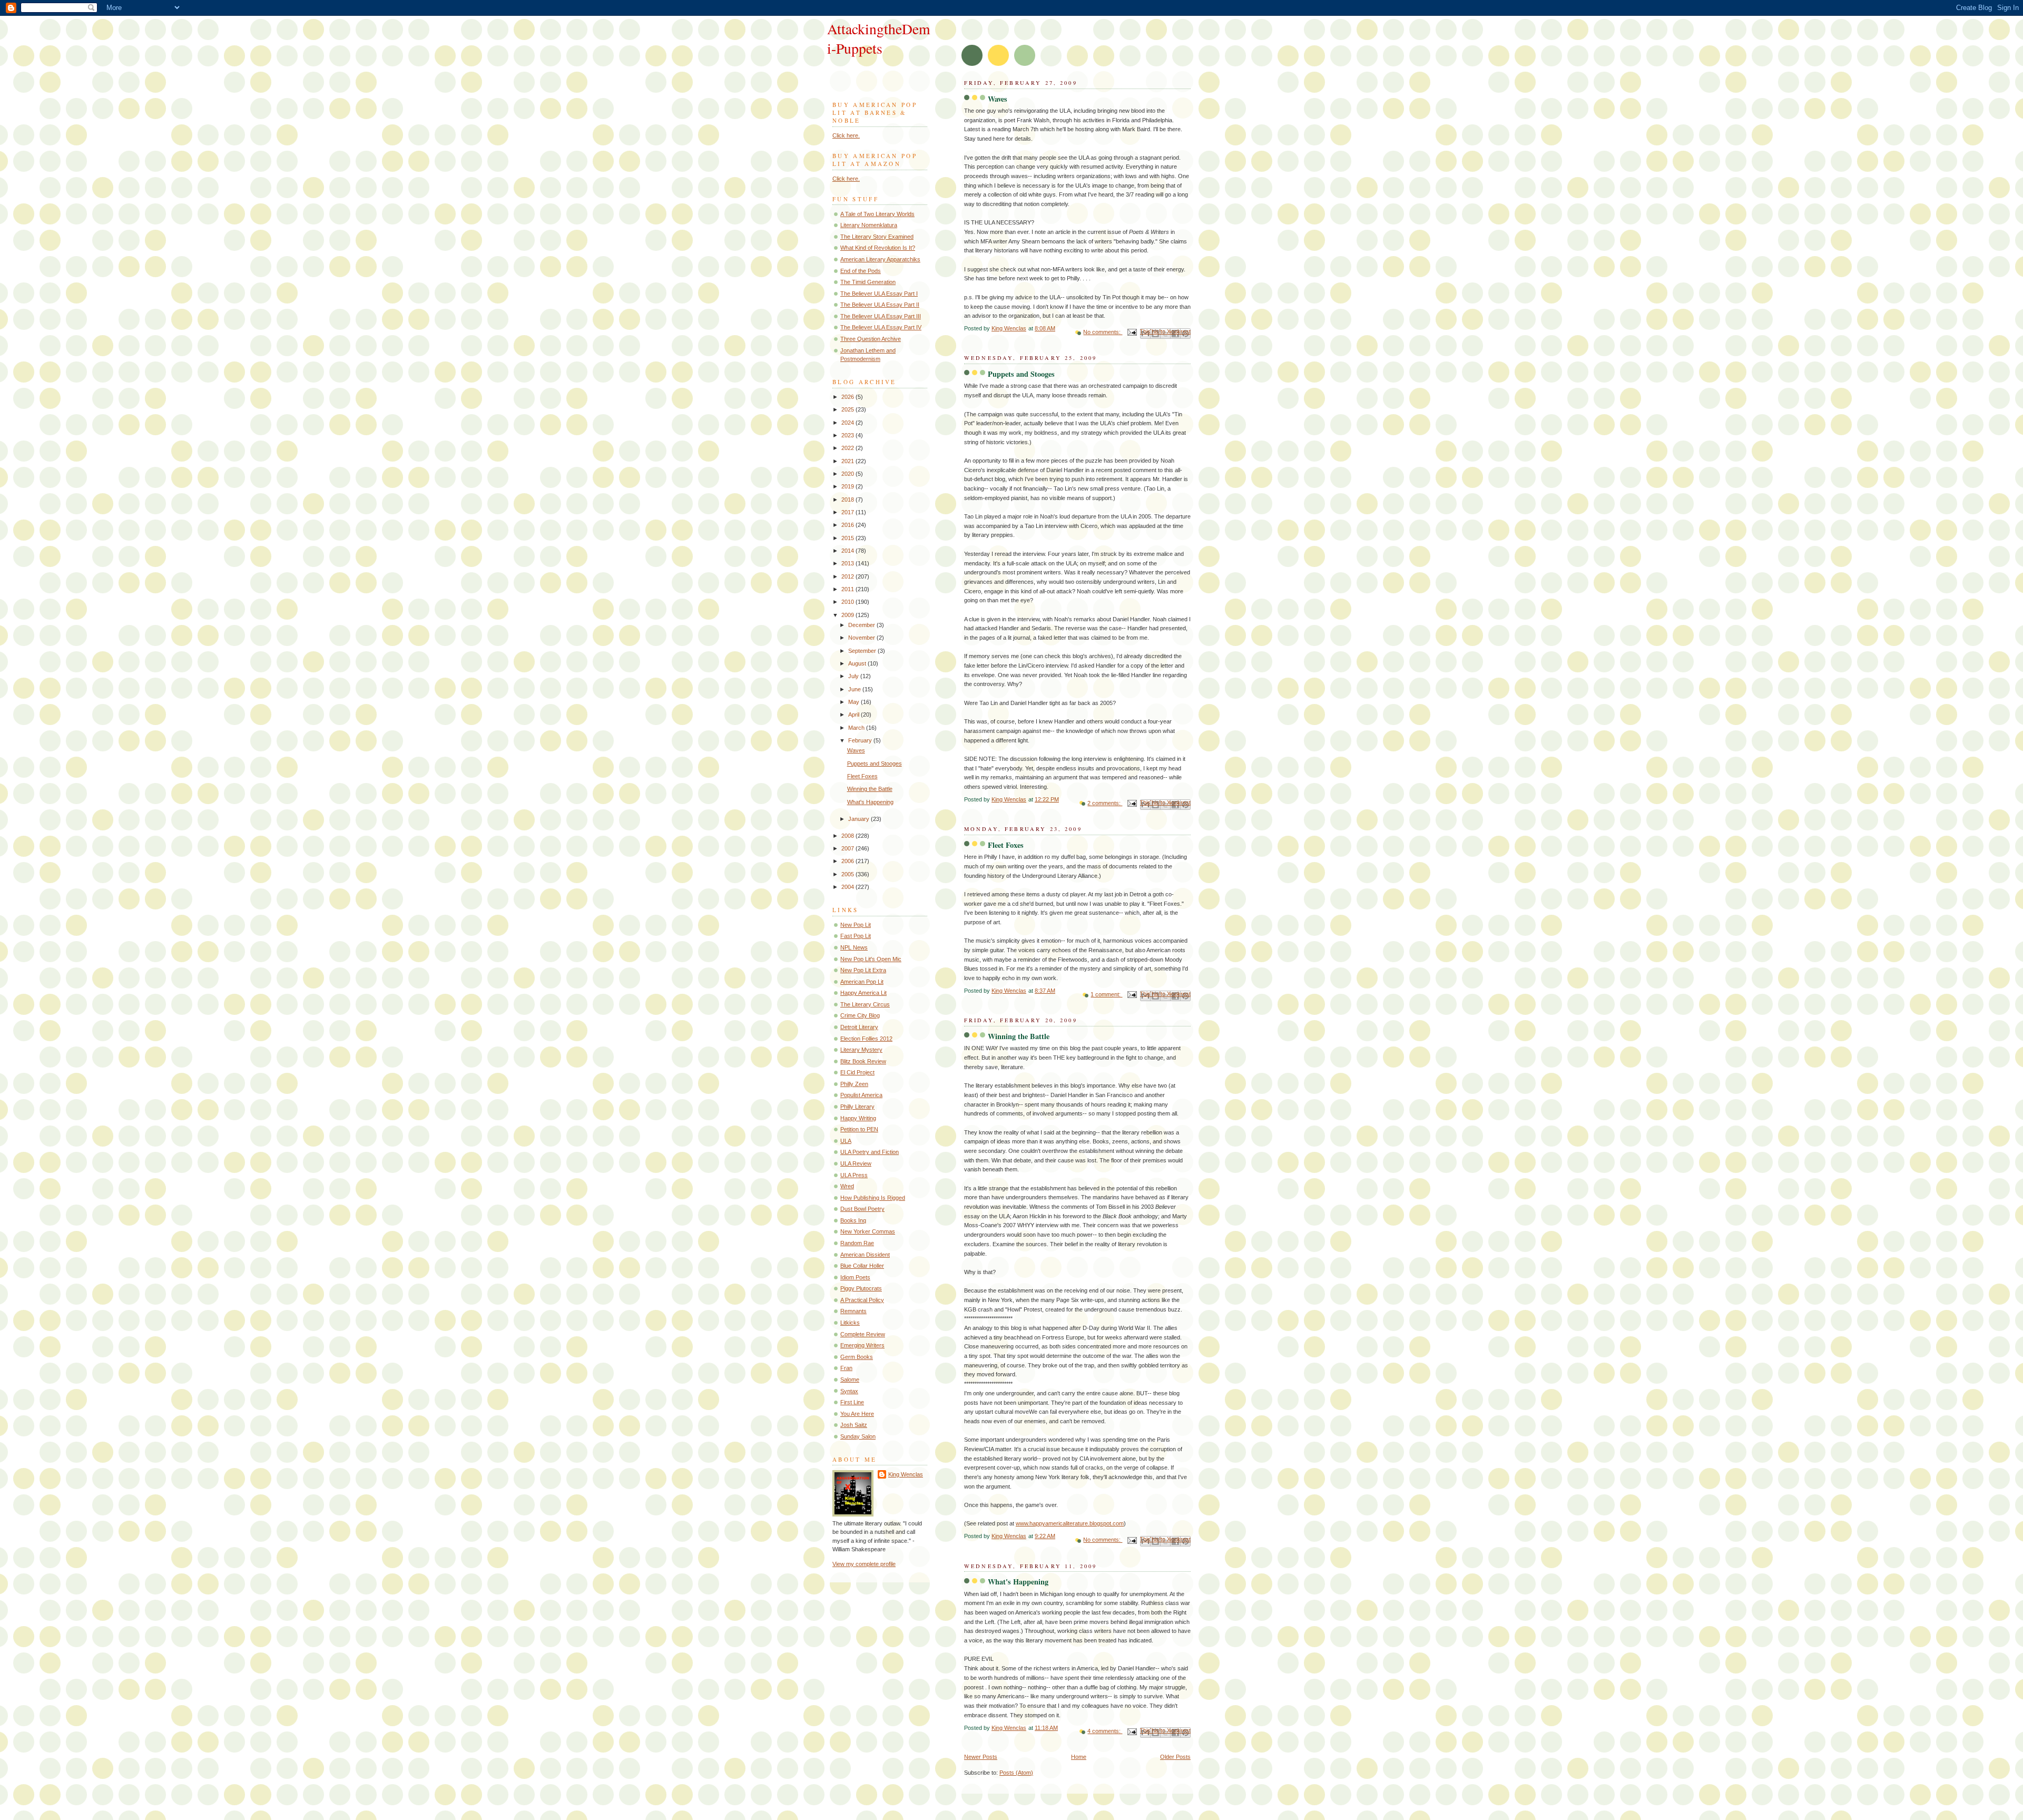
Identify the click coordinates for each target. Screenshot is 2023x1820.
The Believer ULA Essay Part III (881, 316)
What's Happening (1018, 1582)
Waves (998, 99)
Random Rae (857, 1243)
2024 (848, 423)
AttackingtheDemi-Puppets (878, 38)
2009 (848, 615)
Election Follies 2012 (866, 1039)
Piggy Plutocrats (861, 1288)
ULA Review (856, 1163)
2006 (848, 861)
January (860, 819)
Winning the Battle (1019, 1036)
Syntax (849, 1391)
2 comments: (1105, 803)
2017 (848, 512)
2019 (848, 486)
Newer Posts (981, 1757)
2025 (848, 409)
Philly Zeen (854, 1084)
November (862, 638)
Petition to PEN (859, 1129)
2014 (848, 551)
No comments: (1103, 332)
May (855, 702)
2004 (848, 887)
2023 (848, 435)
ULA (846, 1141)
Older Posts (1175, 1757)
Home (1079, 1757)
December (862, 625)
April (855, 715)
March (857, 728)
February (861, 740)
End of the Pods (861, 271)
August (858, 663)
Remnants (853, 1311)
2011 (848, 589)
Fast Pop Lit (856, 936)
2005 (848, 874)
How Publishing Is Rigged (873, 1198)
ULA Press (854, 1175)
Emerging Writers (862, 1345)
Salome (850, 1379)
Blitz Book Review (863, 1061)
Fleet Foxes (1006, 845)
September (863, 651)
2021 (848, 461)
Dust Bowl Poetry (862, 1209)
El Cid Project (857, 1072)
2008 (848, 836)
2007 (848, 848)
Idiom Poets (855, 1277)
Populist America (861, 1095)
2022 (848, 448)
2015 (848, 538)
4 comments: (1105, 1731)
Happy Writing (858, 1118)
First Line (852, 1402)
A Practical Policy (862, 1300)
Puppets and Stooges (1021, 374)
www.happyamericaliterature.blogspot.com (1070, 1523)
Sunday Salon (858, 1436)
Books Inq (853, 1220)
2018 (848, 500)
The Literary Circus (865, 1004)
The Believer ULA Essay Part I (879, 293)
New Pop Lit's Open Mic (871, 959)
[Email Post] (1131, 332)
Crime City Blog (860, 1015)
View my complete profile (864, 1564)
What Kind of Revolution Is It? (878, 248)
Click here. (846, 135)
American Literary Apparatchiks (880, 259)
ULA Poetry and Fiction (870, 1152)
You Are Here (857, 1414)
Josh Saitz (854, 1425)
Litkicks (850, 1323)
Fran (846, 1368)
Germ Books (857, 1357)
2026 (848, 397)
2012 (848, 576)
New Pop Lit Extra (863, 970)
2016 (848, 525)
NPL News (854, 947)
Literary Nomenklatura (869, 225)
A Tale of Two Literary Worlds (877, 214)
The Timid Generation (868, 282)
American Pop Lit (862, 982)
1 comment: (1106, 994)
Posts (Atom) (1016, 1773)
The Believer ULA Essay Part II (880, 305)
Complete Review (863, 1334)
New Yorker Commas (868, 1231)
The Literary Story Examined (877, 237)
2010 (848, 602)
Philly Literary (857, 1107)
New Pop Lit (856, 925)
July (854, 676)
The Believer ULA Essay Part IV (881, 327)
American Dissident (865, 1255)
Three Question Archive (871, 339)
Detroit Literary (859, 1027)
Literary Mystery (861, 1050)
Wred (847, 1186)
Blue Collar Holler (862, 1266)
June (855, 689)
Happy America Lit (863, 993)
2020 (848, 474)
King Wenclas (906, 1474)
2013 (848, 563)
